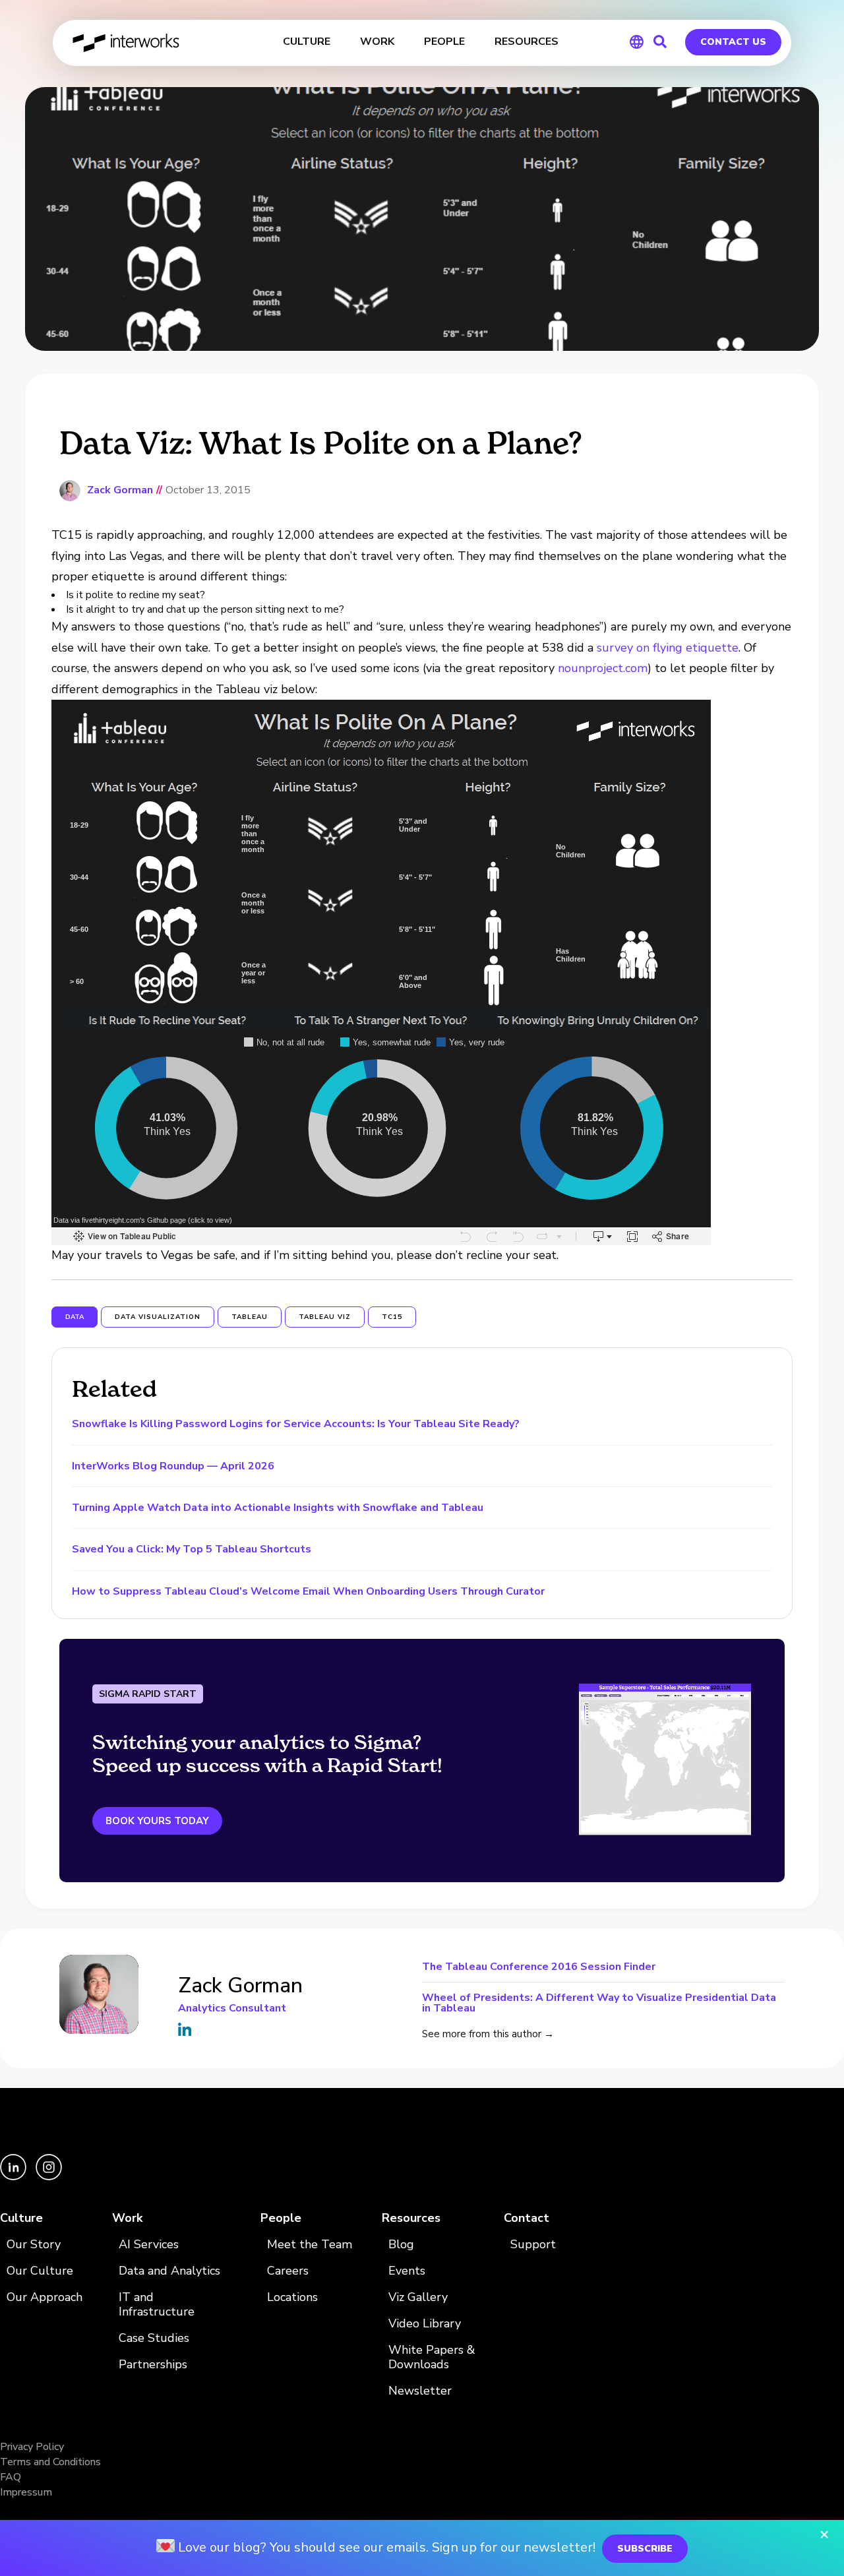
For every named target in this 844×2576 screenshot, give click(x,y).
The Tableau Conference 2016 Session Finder (539, 1968)
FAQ (11, 2477)
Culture (21, 2218)
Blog (401, 2245)
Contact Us (733, 42)
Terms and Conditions (50, 2462)
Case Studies (154, 2338)
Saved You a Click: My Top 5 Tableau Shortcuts (192, 1549)
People (281, 2218)
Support (533, 2245)
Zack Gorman (120, 490)
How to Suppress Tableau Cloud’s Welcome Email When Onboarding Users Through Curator (308, 1591)
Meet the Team (310, 2245)
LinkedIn (185, 2029)
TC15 (392, 1317)
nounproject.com (603, 668)
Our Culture (40, 2271)
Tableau (250, 1317)
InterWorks (127, 43)
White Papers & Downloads (432, 2357)
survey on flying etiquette (668, 648)
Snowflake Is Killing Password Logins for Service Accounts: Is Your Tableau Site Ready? (296, 1424)
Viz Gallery (418, 2297)
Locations (292, 2297)
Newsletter (420, 2391)
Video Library (425, 2324)
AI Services (149, 2245)
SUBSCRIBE (645, 2549)
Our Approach (45, 2297)
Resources (411, 2218)
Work (127, 2218)
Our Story (34, 2245)
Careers (288, 2271)
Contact (527, 2218)
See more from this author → (488, 2034)
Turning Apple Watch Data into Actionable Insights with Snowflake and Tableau (278, 1508)
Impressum (26, 2492)
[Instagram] (49, 2177)
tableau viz (325, 1317)
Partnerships (153, 2365)
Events (407, 2271)
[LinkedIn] (15, 2177)
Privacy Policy (32, 2447)
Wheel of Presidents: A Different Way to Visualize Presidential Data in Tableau (599, 2002)
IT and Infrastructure (157, 2305)
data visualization (158, 1317)
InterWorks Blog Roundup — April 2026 (173, 1466)
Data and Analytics (169, 2271)
